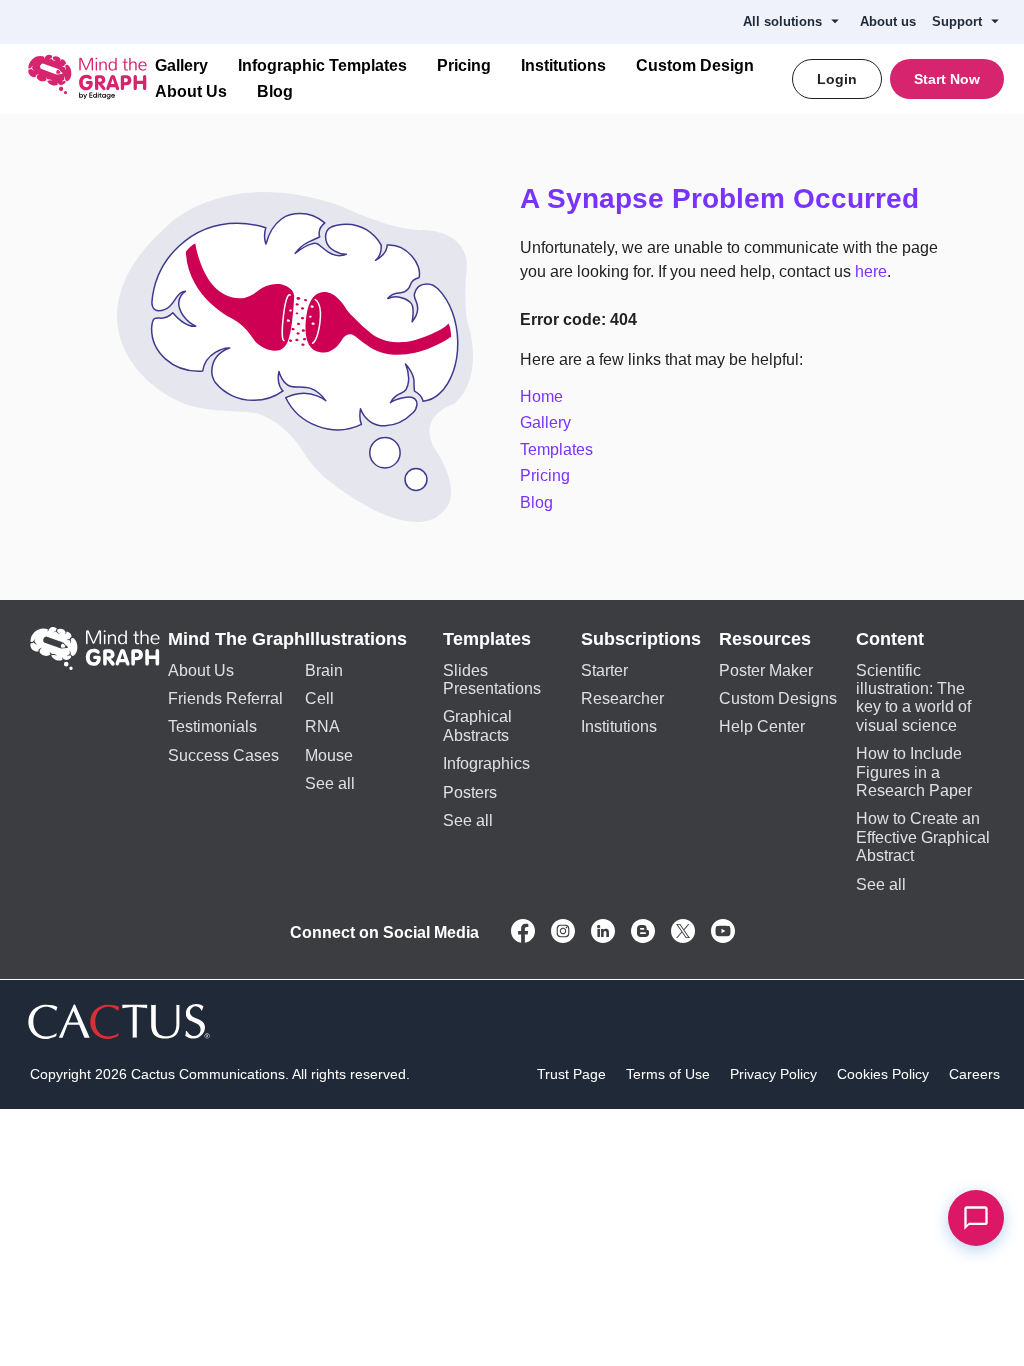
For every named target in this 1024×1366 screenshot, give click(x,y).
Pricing (451, 66)
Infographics (486, 766)
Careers (974, 1077)
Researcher (622, 701)
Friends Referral (225, 701)
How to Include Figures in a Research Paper (914, 775)
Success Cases (223, 758)
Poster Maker (766, 673)
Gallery (181, 66)
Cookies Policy (883, 1077)
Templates (556, 452)
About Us (188, 92)
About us (896, 22)
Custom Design (670, 66)
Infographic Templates (317, 66)
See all (330, 786)
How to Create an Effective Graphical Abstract (923, 840)
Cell (319, 701)
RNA (322, 729)
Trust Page (571, 1077)
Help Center (762, 729)
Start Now (948, 78)
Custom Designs (778, 701)
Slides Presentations (492, 682)
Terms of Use (668, 1077)
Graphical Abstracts (477, 728)
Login (842, 78)
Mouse (329, 758)
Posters (470, 795)
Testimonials (212, 729)
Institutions (546, 66)
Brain (324, 673)
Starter (604, 673)
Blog (266, 92)
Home (541, 399)
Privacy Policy (773, 1077)
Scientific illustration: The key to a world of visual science (913, 701)
